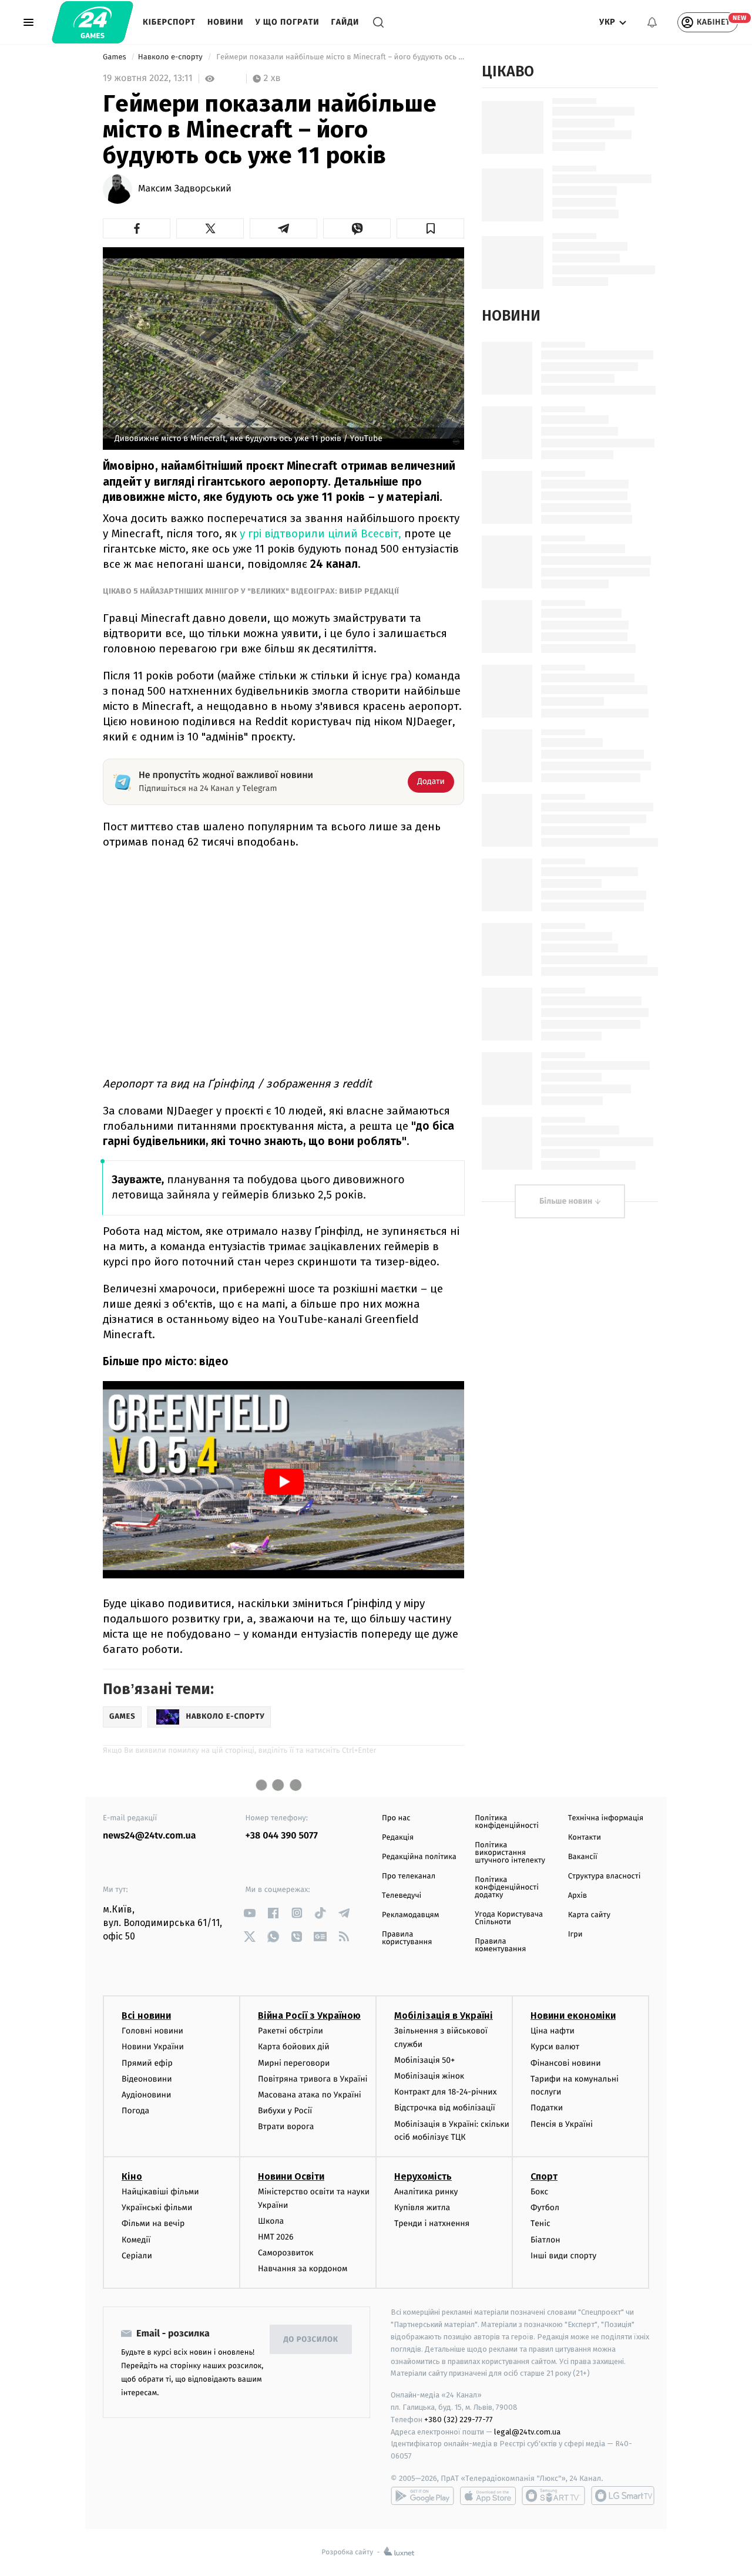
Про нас (396, 1818)
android (422, 2496)
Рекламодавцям (410, 1915)
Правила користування (407, 1938)
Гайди (345, 22)
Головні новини (152, 2031)
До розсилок (311, 2340)
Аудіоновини (146, 2095)
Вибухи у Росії (285, 2111)
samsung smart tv (623, 2496)
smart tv (553, 2496)
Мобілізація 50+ (424, 2060)
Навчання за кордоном (303, 2269)
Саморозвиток (286, 2253)
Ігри (575, 1934)
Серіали (137, 2256)
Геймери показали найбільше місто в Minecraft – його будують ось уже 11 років (339, 57)
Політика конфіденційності (507, 1822)
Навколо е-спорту (171, 57)
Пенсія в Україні (562, 2124)
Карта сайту (589, 1915)
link (250, 1913)
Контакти (585, 1838)
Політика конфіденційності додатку (507, 1888)
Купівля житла (422, 2208)
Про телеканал (409, 1876)
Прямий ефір (147, 2063)
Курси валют (555, 2047)
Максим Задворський (185, 189)
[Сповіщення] (652, 22)
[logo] (93, 22)
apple (488, 2496)
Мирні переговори (294, 2063)
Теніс (540, 2223)
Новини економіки (573, 2016)
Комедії (136, 2240)
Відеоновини (147, 2079)
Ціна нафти (553, 2031)
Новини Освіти (291, 2176)
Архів (578, 1896)
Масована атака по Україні (310, 2095)
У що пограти (287, 22)
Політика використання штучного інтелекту (510, 1853)
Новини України (153, 2047)
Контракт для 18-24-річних (445, 2092)
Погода (135, 2111)
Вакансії (583, 1857)
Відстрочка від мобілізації (445, 2108)
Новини (226, 22)
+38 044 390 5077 (282, 1836)
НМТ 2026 (276, 2237)
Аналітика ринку (426, 2192)
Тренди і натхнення (432, 2223)
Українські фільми (157, 2208)
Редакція (398, 1838)
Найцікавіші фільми (160, 2192)
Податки (547, 2108)
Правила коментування (500, 1945)
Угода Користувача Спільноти (509, 1918)
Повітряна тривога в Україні (313, 2079)
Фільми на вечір (153, 2223)
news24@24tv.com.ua (150, 1836)
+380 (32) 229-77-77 (459, 2420)
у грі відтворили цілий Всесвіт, (320, 533)
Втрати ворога (286, 2127)
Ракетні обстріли (291, 2031)
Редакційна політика (419, 1857)
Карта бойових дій (294, 2047)
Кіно (132, 2176)
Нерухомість (423, 2176)
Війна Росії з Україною (309, 2016)
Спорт (544, 2176)
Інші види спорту (563, 2256)
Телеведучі (402, 1896)
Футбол (545, 2208)
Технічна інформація (606, 1818)
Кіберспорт (169, 22)
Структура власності (605, 1876)
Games (115, 57)
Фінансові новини (566, 2063)
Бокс (539, 2192)
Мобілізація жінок (429, 2076)
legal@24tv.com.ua (527, 2432)
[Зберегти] (430, 228)
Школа (271, 2221)
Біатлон (545, 2240)
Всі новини (146, 2016)
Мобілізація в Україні (444, 2016)
